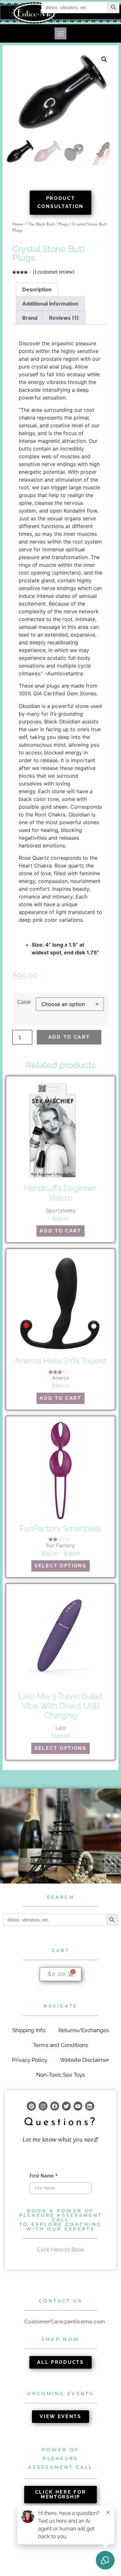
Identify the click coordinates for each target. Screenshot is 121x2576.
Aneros (60, 1378)
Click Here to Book (61, 2249)
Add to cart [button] (60, 1231)
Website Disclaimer (85, 2060)
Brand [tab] (30, 318)
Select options (60, 1566)
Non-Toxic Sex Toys (60, 2075)
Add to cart (69, 1037)
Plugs (63, 224)
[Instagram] (43, 2106)
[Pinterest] (31, 2106)
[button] (61, 34)
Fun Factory (60, 1545)
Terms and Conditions (60, 2045)
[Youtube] (78, 2106)
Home (18, 224)
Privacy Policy (30, 2060)
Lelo (61, 1728)
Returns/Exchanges (84, 2030)
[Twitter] (66, 2106)
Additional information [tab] (50, 304)
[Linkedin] (90, 2106)
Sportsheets (61, 1210)
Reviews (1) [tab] (64, 318)
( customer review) (54, 272)
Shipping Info (29, 2030)
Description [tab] (37, 289)
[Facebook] (55, 2106)
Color (24, 1002)
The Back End (41, 224)
